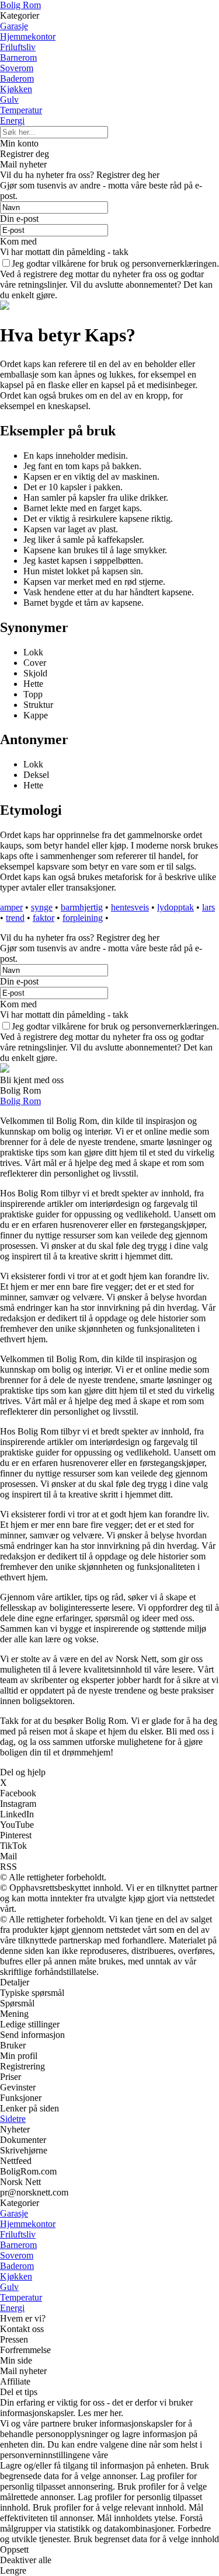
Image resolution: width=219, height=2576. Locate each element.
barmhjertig (82, 907)
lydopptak (175, 907)
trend (15, 918)
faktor (44, 918)
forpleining (83, 918)
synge (42, 907)
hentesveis (130, 907)
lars (208, 907)
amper (11, 907)
